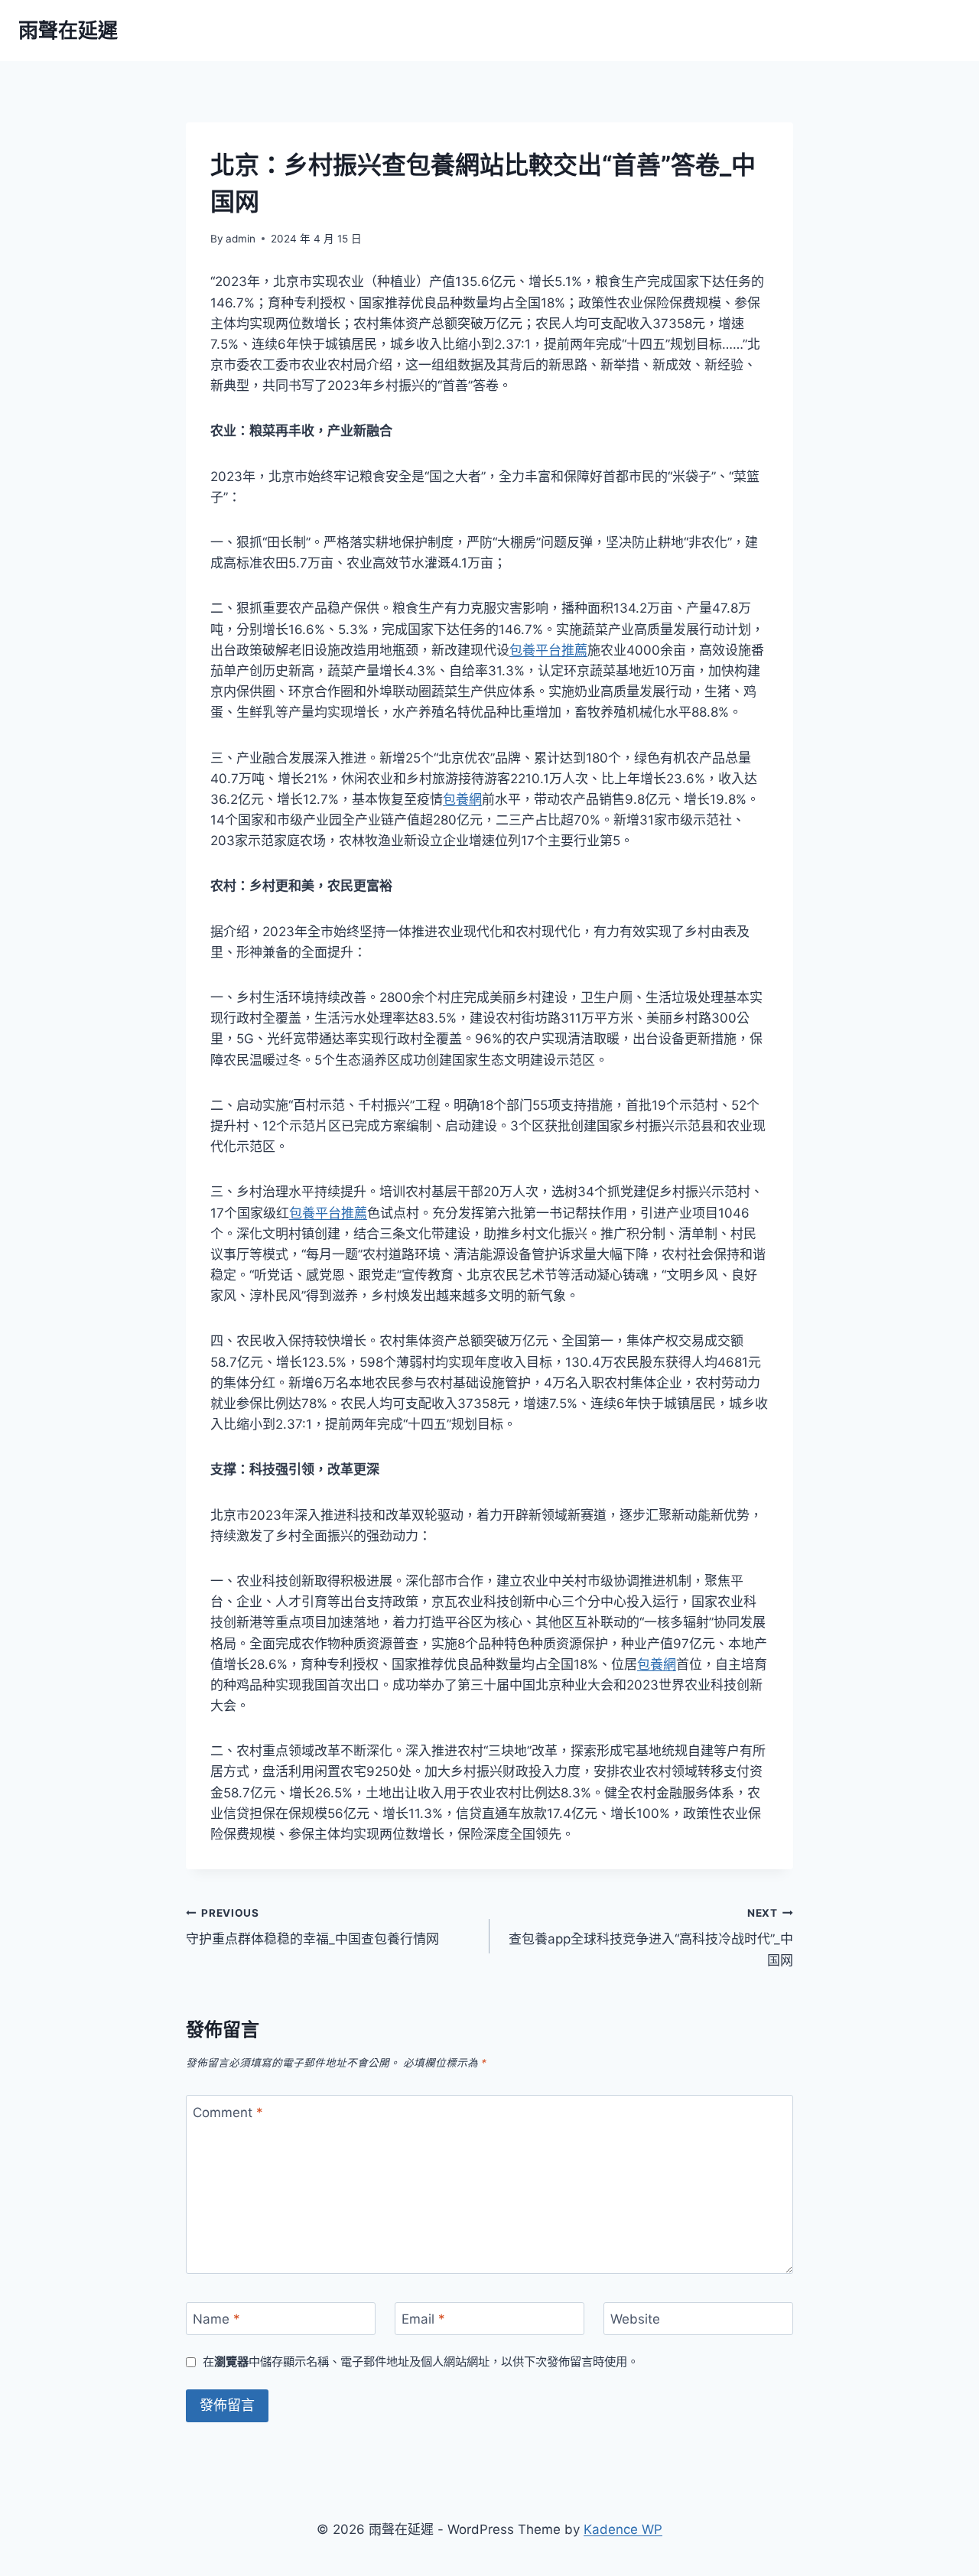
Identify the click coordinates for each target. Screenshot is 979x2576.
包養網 (462, 799)
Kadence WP (623, 2529)
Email (423, 2319)
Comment (228, 2112)
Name (216, 2319)
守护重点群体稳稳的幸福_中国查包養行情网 (312, 1927)
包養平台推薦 (548, 650)
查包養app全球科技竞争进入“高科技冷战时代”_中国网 (651, 1937)
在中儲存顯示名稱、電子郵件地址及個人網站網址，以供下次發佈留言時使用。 (421, 2361)
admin (241, 239)
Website (635, 2319)
